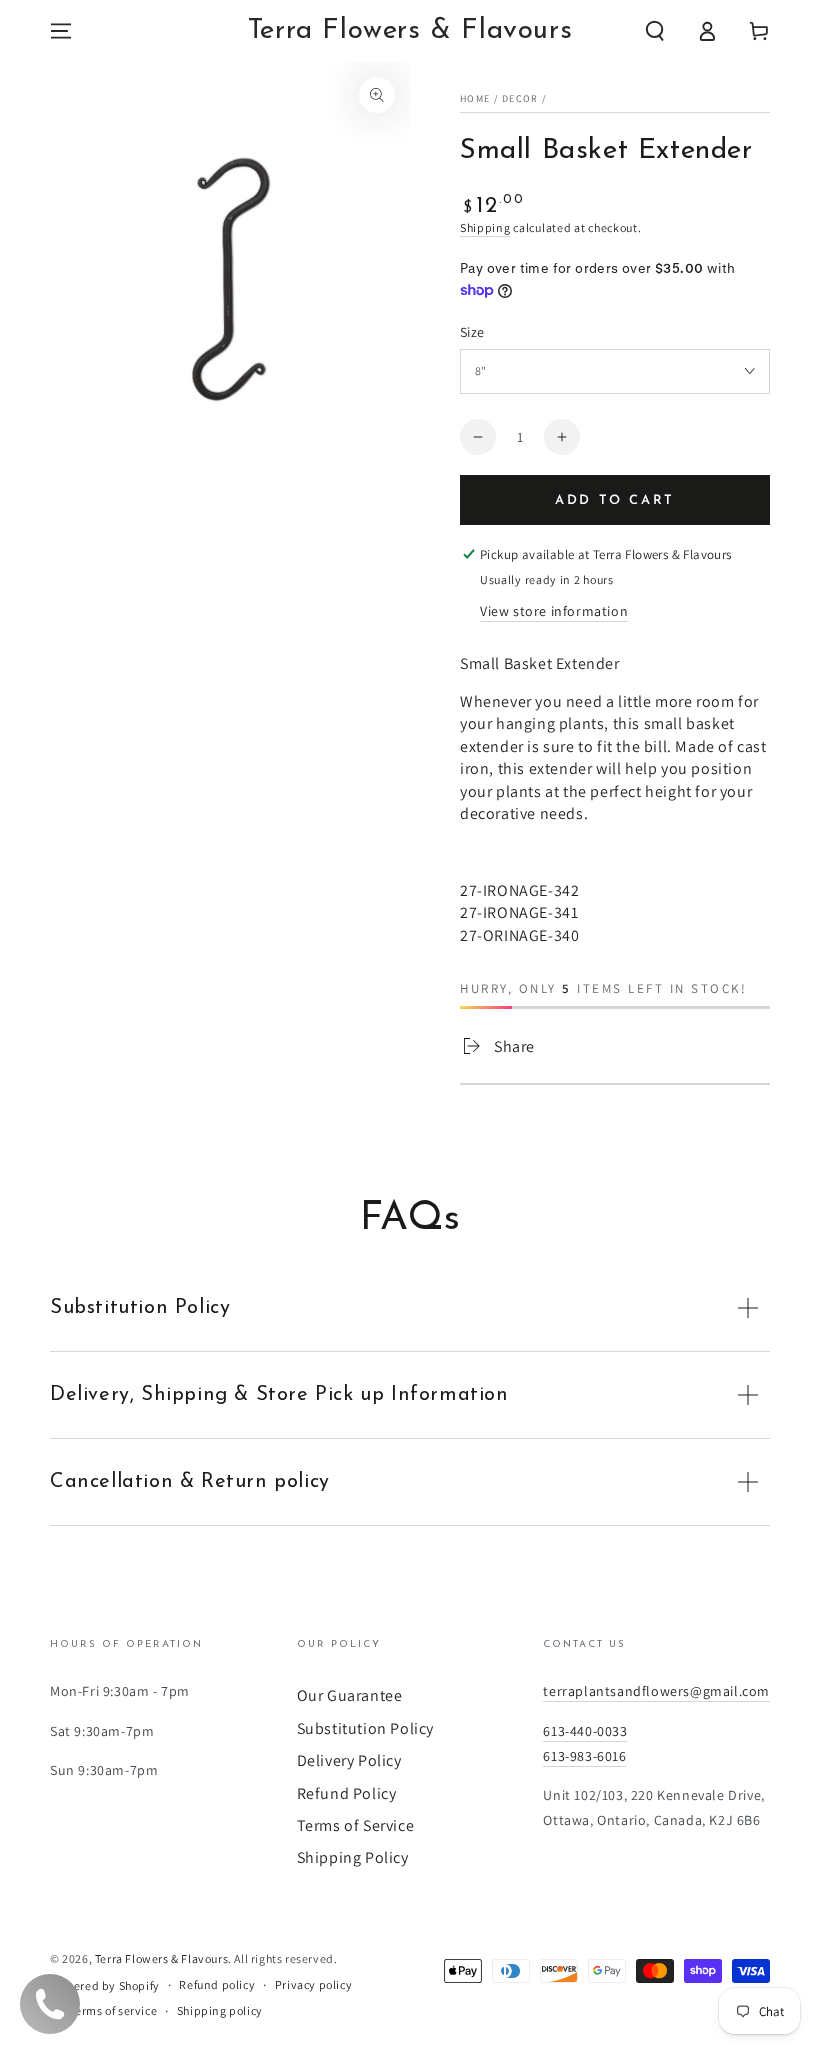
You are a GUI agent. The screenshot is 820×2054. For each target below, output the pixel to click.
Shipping (485, 227)
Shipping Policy (353, 1857)
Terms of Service (356, 1825)
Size (472, 332)
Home (475, 98)
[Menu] (61, 31)
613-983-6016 (584, 1756)
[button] (655, 31)
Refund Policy (347, 1793)
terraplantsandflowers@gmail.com (656, 1691)
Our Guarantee (350, 1695)
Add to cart (615, 500)
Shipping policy (220, 2010)
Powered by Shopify (105, 1985)
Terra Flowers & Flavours (161, 1958)
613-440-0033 (585, 1731)
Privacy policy (313, 1984)
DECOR (520, 98)
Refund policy (217, 1984)
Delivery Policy (349, 1760)
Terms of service (114, 2010)
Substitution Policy (365, 1728)
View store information (554, 611)
